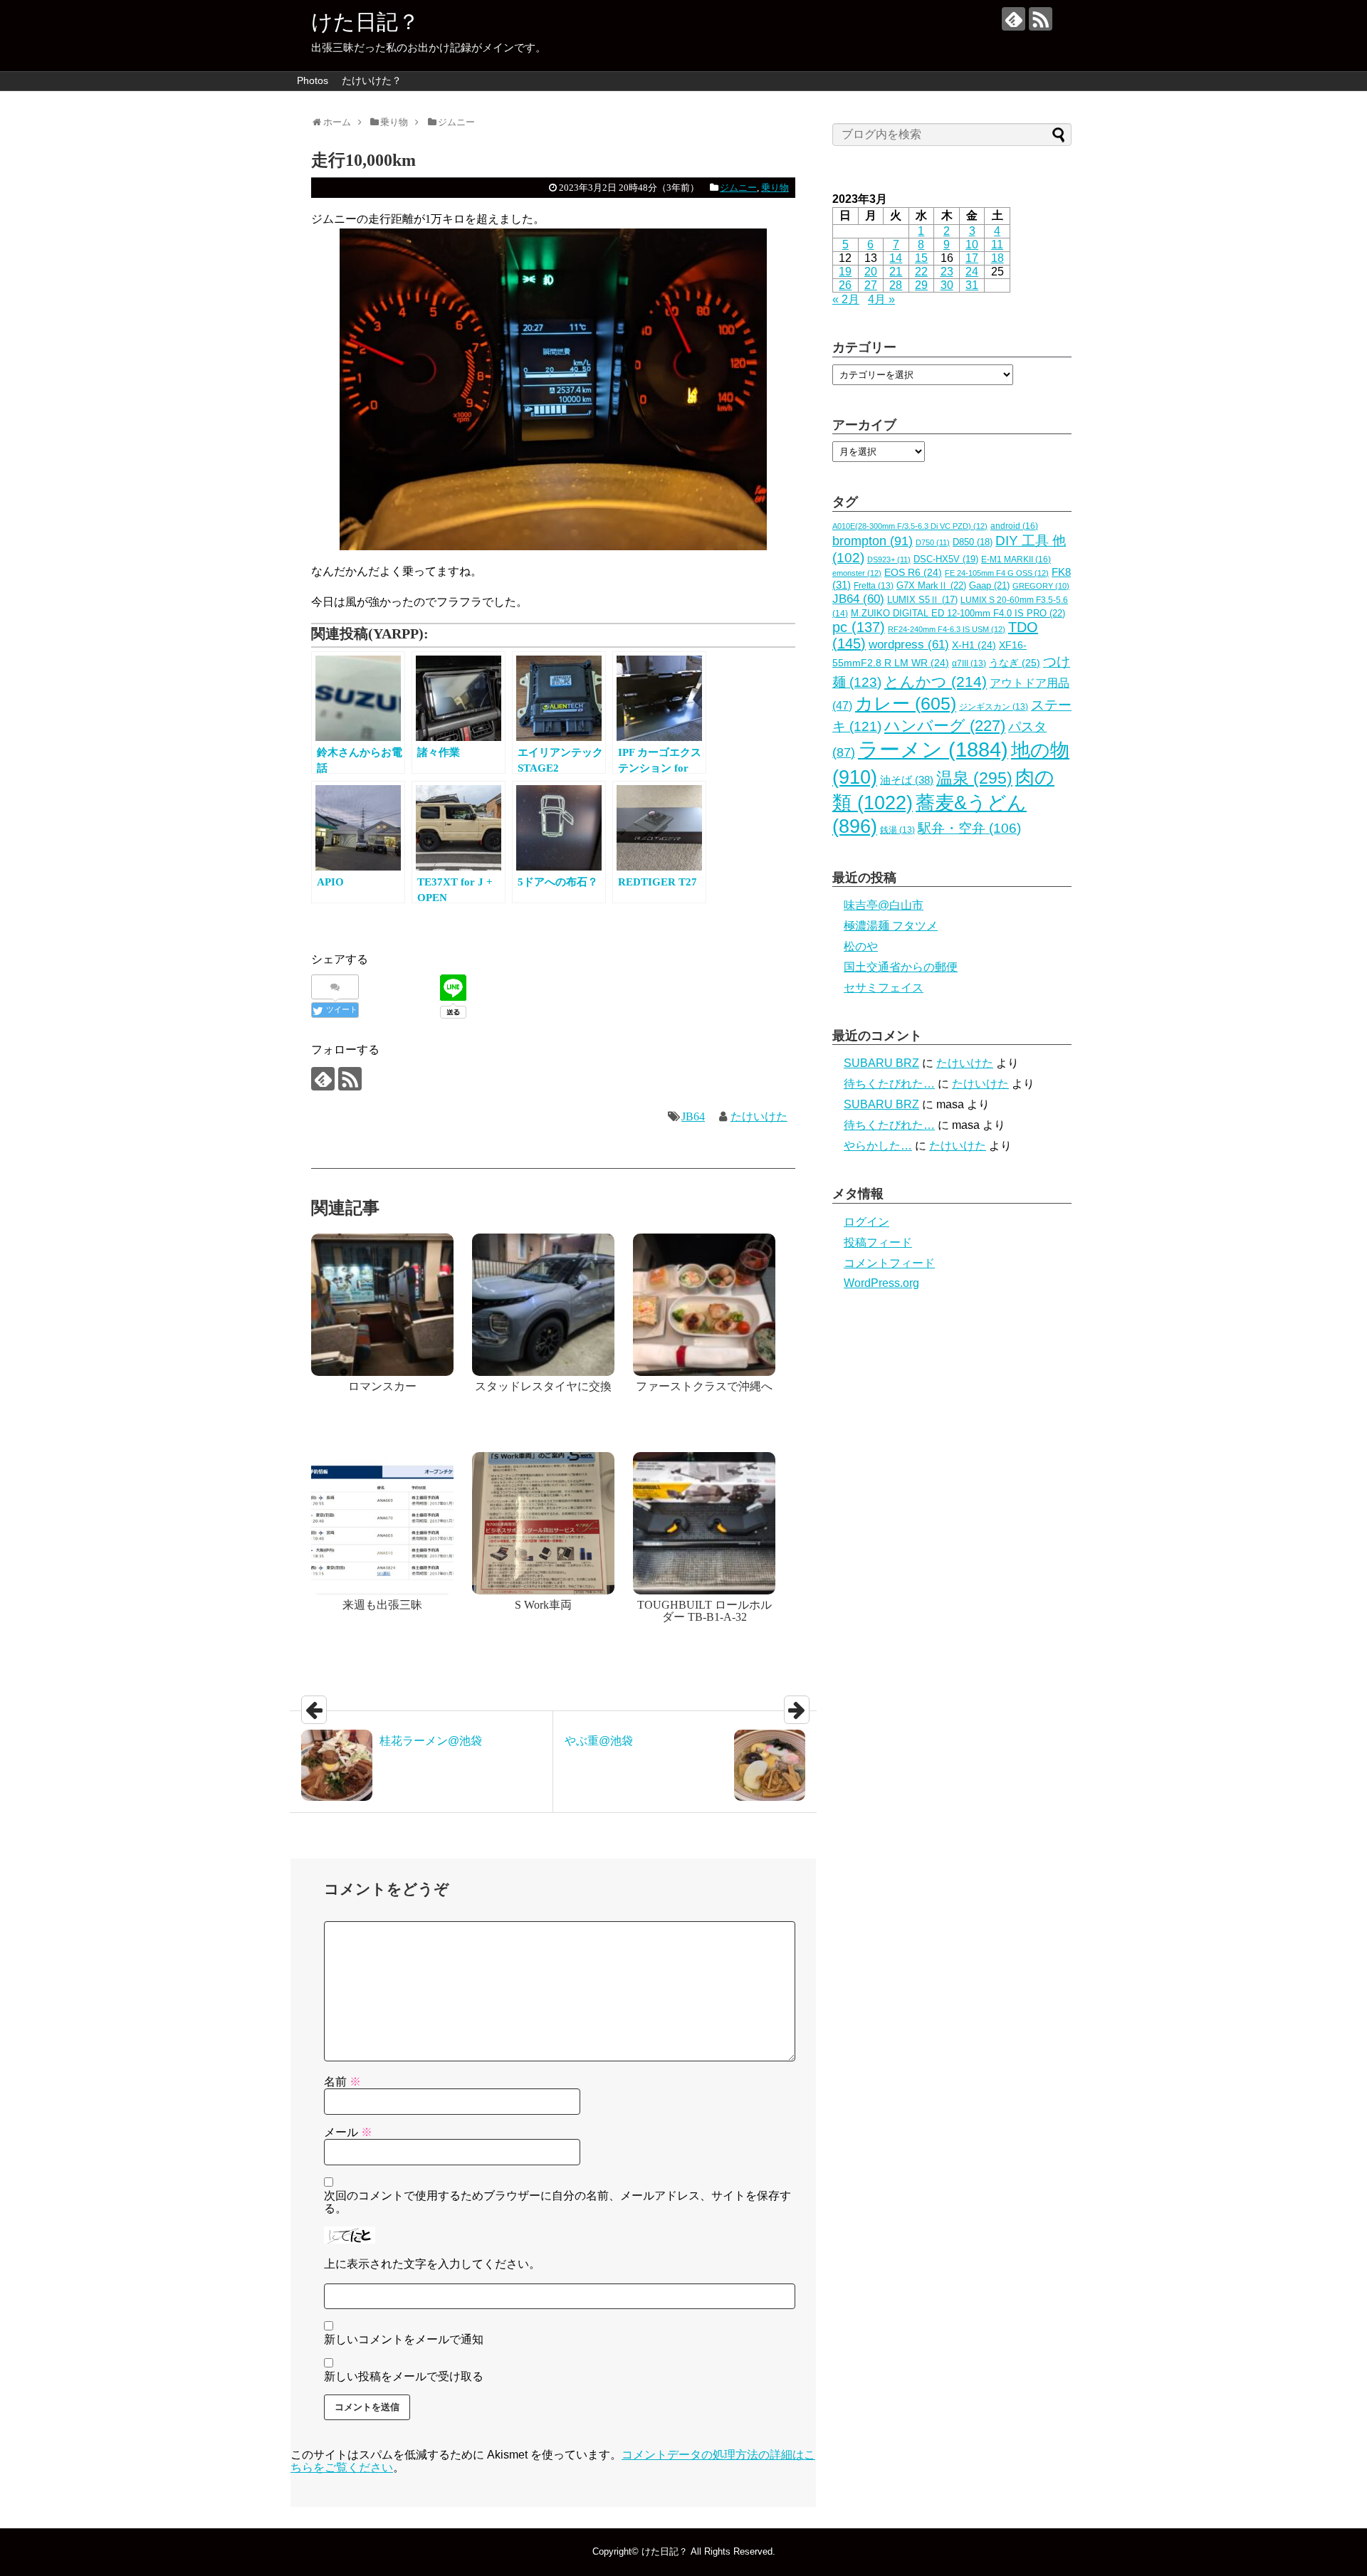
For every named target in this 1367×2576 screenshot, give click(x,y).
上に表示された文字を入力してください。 (432, 2264)
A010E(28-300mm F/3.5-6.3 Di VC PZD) (910, 526)
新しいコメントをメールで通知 (404, 2339)
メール (348, 2132)
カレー (906, 703)
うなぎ (1015, 663)
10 (972, 245)
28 (896, 285)
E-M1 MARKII (1016, 559)
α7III (969, 663)
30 (947, 285)
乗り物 (775, 188)
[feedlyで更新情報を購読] (1014, 19)
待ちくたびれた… (889, 1084)
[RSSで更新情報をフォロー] (1041, 19)
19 (845, 272)
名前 (342, 2082)
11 (997, 245)
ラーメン (933, 749)
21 (896, 272)
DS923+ (889, 559)
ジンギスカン (994, 707)
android (1014, 526)
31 (972, 285)
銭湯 (897, 830)
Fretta (874, 586)
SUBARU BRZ (881, 1063)
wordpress (909, 645)
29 (921, 285)
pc (859, 627)
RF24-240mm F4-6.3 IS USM (947, 629)
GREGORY (1041, 586)
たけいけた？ (372, 80)
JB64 (693, 1116)
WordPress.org (881, 1283)
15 (921, 258)
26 (845, 285)
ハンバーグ (945, 726)
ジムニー (738, 188)
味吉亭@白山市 (884, 905)
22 (921, 272)
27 (871, 285)
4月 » (881, 299)
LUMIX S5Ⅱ (922, 600)
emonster (857, 573)
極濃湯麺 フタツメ (891, 926)
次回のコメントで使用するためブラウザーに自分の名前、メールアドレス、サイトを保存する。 (557, 2202)
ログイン (866, 1222)
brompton (873, 541)
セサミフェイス (884, 988)
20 (871, 272)
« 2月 (846, 299)
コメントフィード (889, 1263)
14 (896, 258)
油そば (907, 780)
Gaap (989, 585)
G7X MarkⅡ (931, 585)
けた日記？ (365, 22)
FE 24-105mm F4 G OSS (997, 573)
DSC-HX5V (946, 559)
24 (972, 272)
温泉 (974, 778)
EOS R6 (913, 573)
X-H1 (974, 645)
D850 (973, 542)
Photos (313, 80)
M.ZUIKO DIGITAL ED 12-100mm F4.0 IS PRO (958, 613)
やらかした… (878, 1146)
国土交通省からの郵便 (901, 967)
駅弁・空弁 (969, 828)
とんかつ (936, 682)
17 (972, 258)
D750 (933, 542)
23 (947, 272)
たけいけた (759, 1116)
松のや (861, 946)
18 (997, 258)
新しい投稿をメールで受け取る (404, 2376)
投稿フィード (878, 1242)
